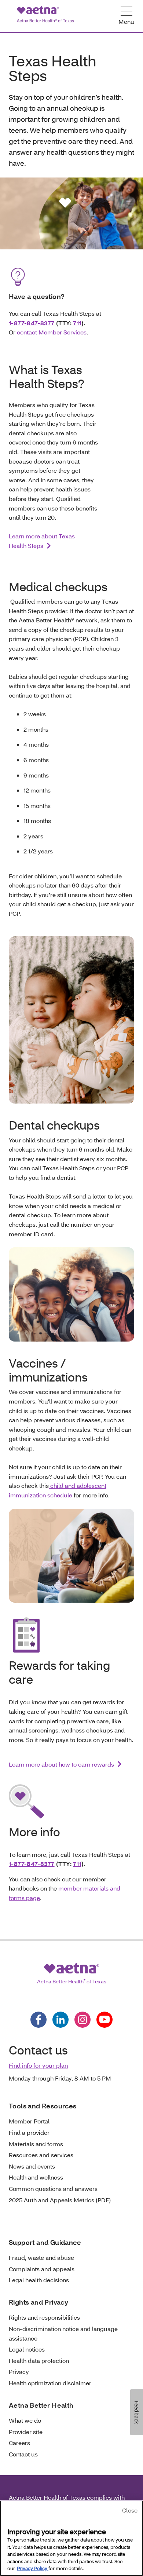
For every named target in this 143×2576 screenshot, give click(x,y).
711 (77, 323)
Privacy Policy (33, 2568)
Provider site (26, 2432)
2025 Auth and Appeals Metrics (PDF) (60, 2200)
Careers (19, 2443)
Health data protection (39, 2361)
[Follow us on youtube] (104, 2020)
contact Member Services (52, 332)
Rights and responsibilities (44, 2317)
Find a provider (29, 2132)
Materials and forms (36, 2144)
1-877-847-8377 (32, 323)
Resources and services (41, 2155)
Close (130, 2510)
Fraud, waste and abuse (41, 2257)
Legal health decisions (39, 2280)
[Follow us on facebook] (38, 2020)
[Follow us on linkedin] (60, 2020)
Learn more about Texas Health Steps (42, 541)
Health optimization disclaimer (50, 2383)
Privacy (19, 2372)
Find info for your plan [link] (38, 2065)
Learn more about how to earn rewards (61, 1764)
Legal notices (27, 2349)
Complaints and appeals (42, 2269)
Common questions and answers (53, 2189)
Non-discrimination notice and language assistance (63, 2333)
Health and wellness (36, 2177)
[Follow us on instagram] (82, 2020)
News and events (32, 2166)
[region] (71, 2538)
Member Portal (29, 2121)
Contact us (23, 2454)
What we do (25, 2420)
